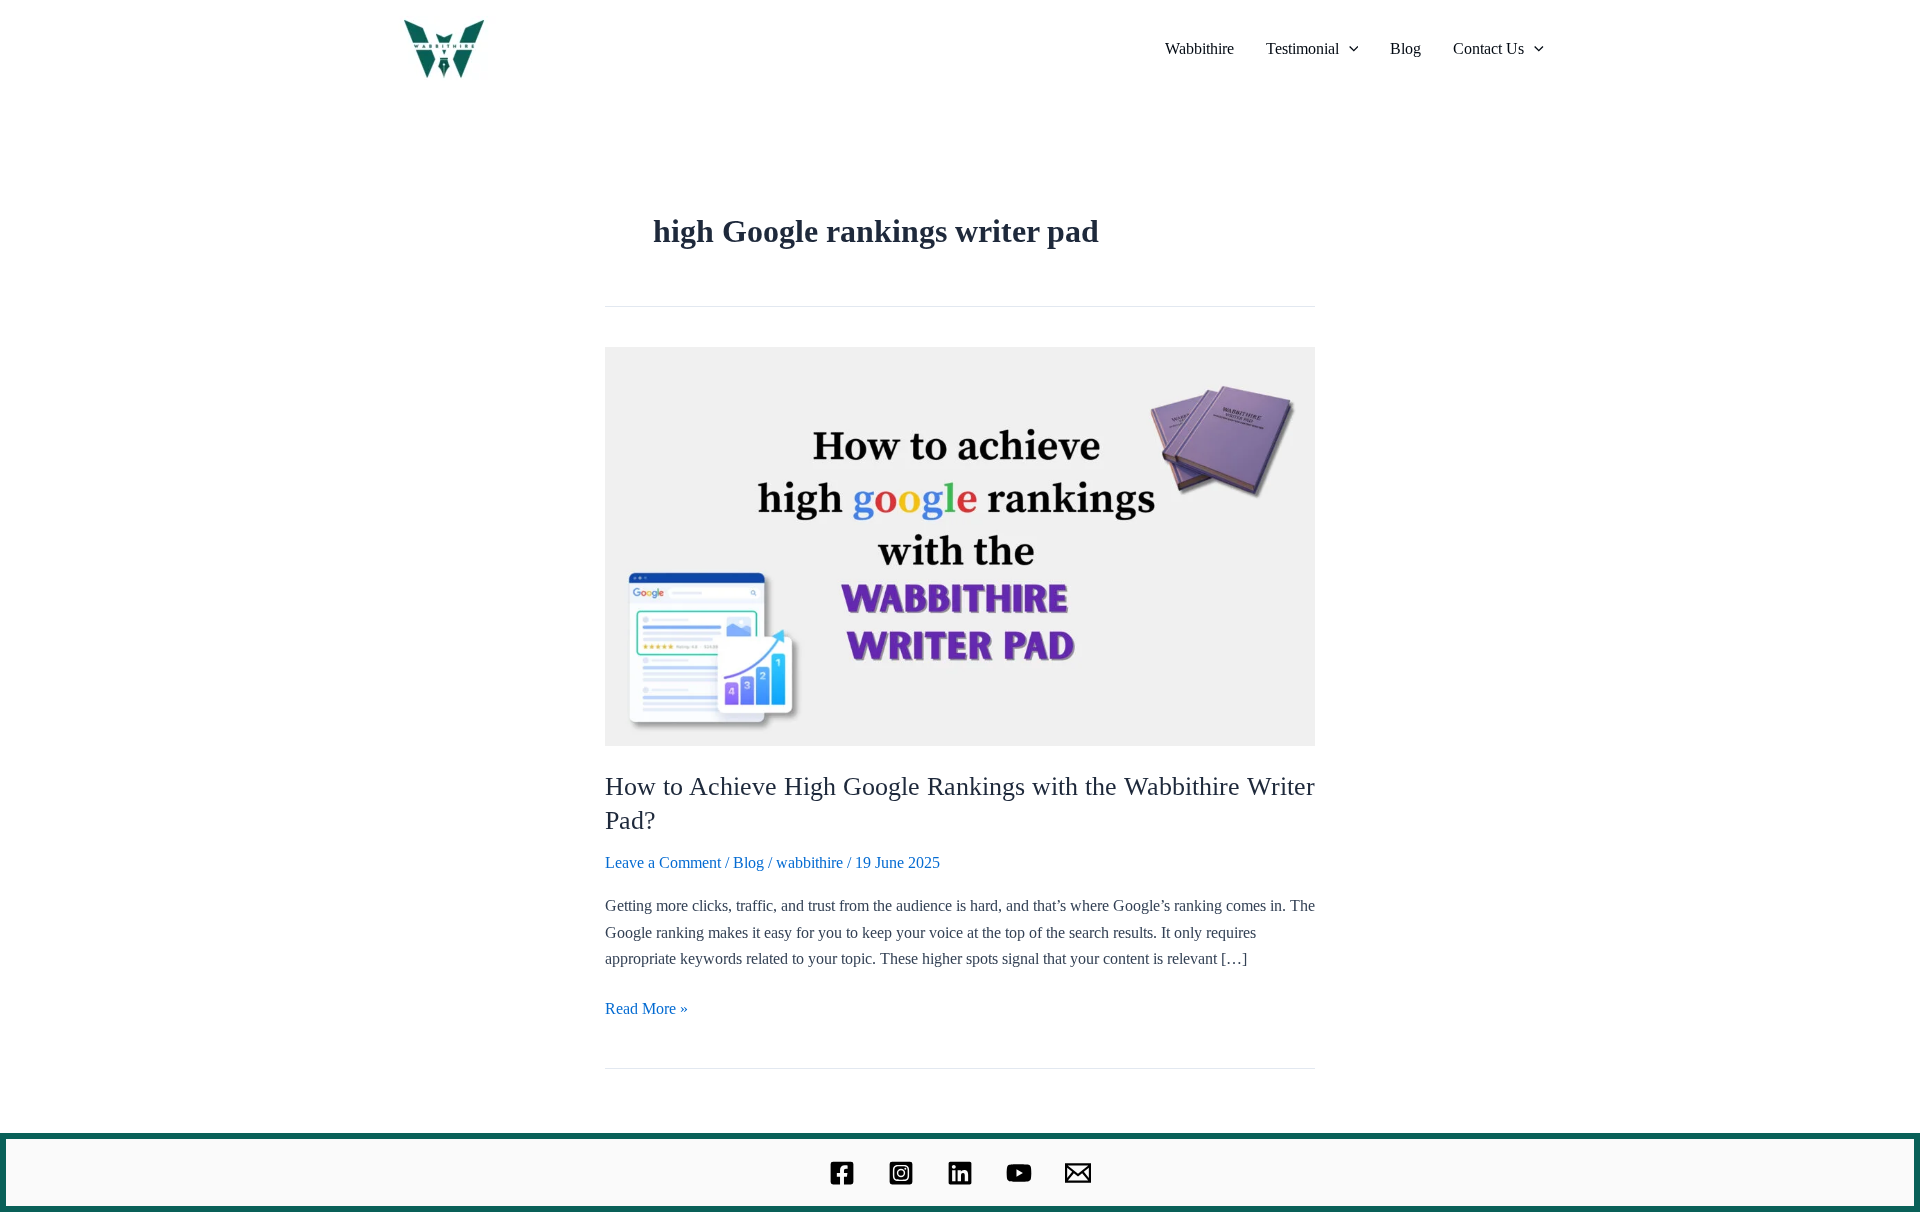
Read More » (646, 1006)
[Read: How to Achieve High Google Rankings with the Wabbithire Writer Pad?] (960, 544)
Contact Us (1488, 48)
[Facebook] (842, 1173)
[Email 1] (1078, 1173)
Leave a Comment (663, 862)
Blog (1405, 48)
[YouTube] (1019, 1173)
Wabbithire (1199, 48)
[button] (1349, 49)
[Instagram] (901, 1173)
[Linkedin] (960, 1173)
